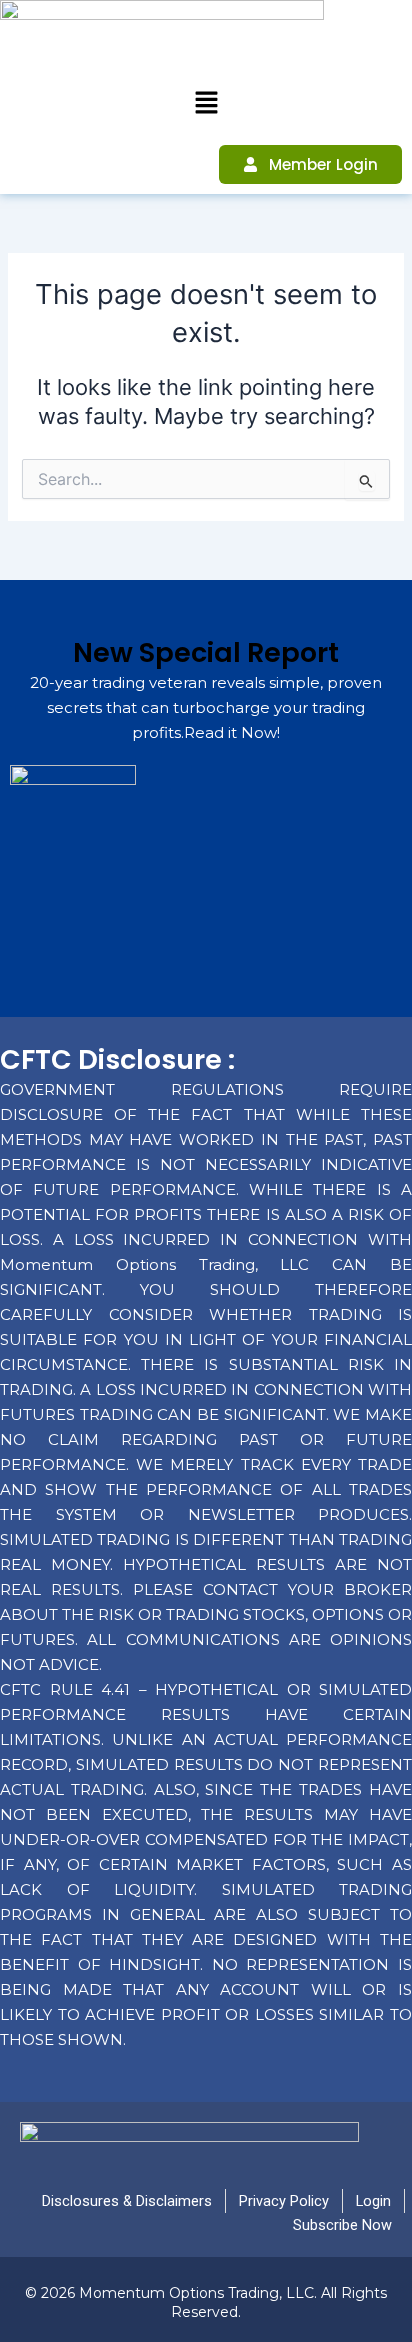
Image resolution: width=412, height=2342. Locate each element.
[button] (206, 103)
